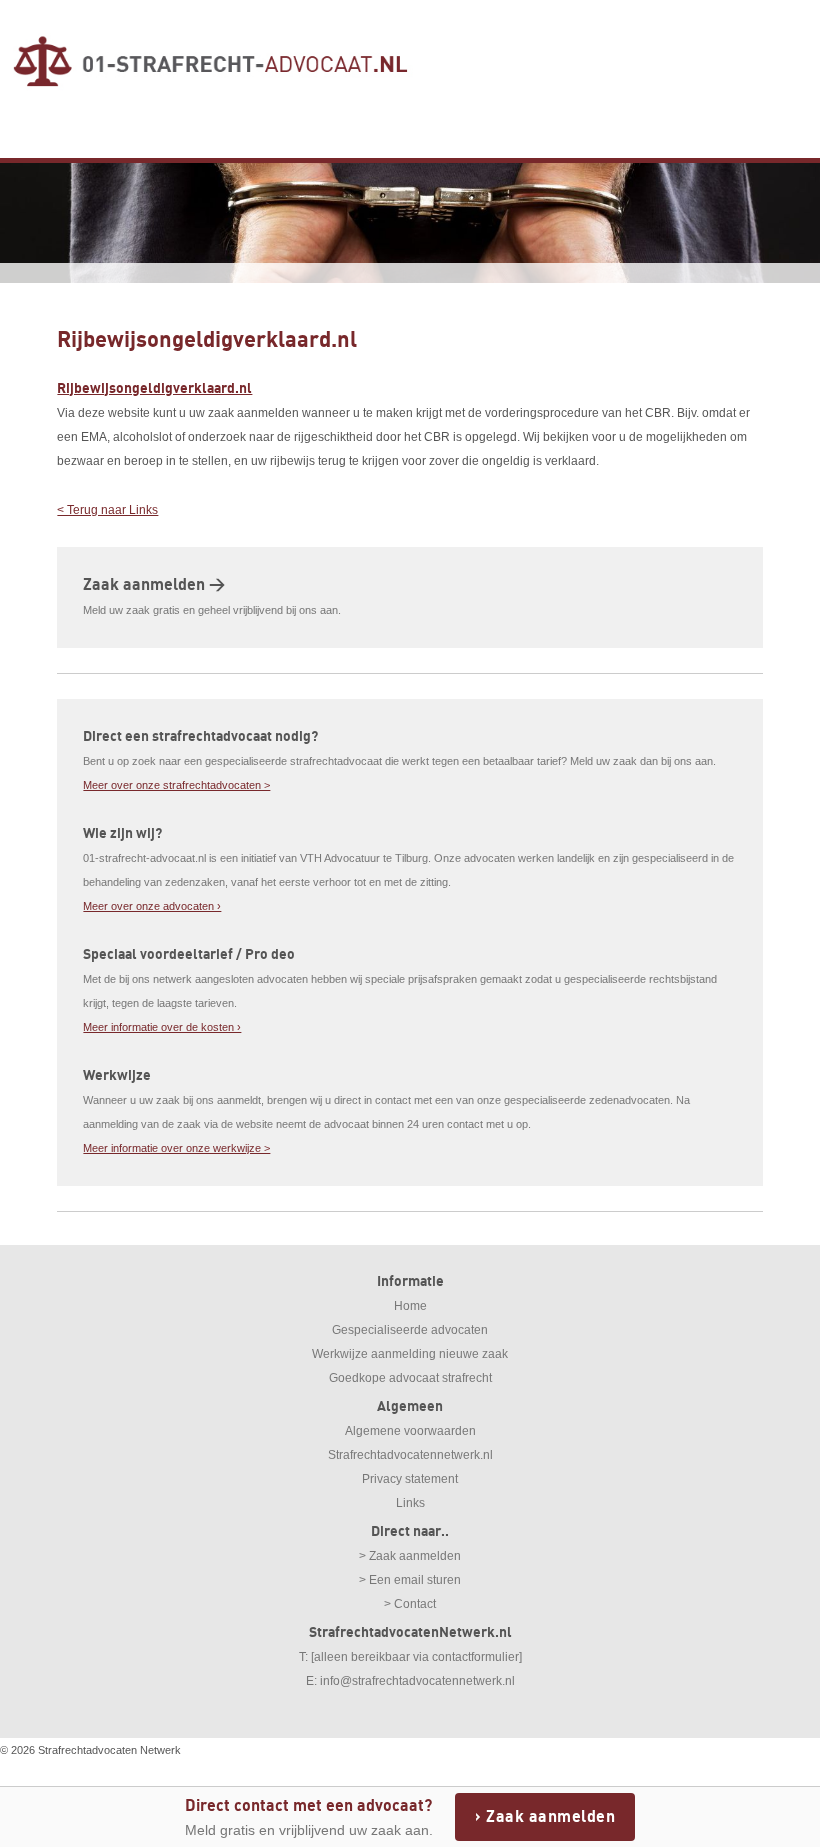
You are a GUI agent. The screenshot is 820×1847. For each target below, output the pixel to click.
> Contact (410, 1604)
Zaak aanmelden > (154, 585)
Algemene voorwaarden (410, 1431)
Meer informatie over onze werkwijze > (176, 1148)
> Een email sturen (410, 1580)
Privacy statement (410, 1479)
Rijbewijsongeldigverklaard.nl (154, 388)
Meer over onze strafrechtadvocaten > (176, 785)
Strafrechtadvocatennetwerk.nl (410, 1455)
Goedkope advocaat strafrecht (410, 1378)
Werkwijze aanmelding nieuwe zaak (410, 1354)
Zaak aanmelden (550, 1817)
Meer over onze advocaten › (152, 906)
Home (410, 1306)
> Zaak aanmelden (410, 1556)
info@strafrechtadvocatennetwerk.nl (417, 1681)
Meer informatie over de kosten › (162, 1027)
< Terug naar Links (107, 510)
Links (410, 1503)
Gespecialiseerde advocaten (410, 1330)
